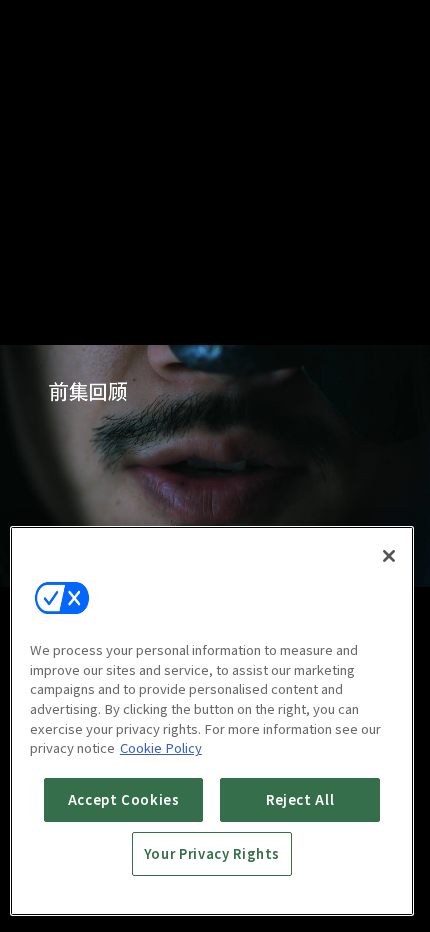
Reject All (300, 799)
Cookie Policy (161, 747)
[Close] (389, 556)
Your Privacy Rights (212, 853)
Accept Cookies (124, 799)
